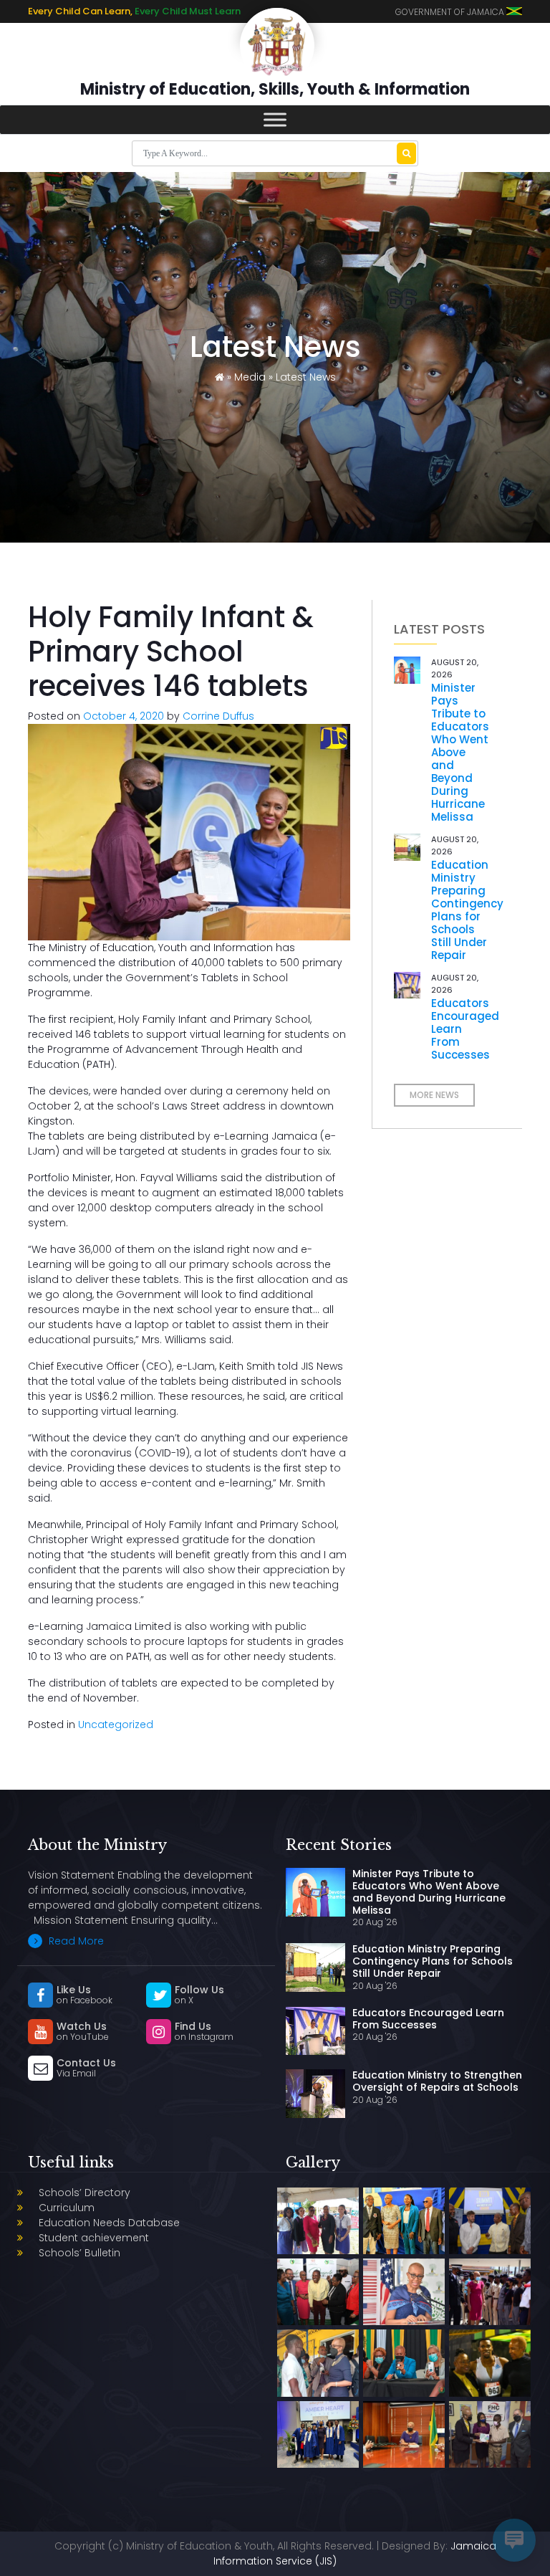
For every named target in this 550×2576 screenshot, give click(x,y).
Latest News (306, 377)
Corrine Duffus (218, 716)
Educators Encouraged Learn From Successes (428, 2019)
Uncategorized (116, 1725)
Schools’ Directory (85, 2193)
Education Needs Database (109, 2223)
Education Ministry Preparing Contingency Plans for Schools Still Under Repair (467, 910)
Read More (75, 1941)
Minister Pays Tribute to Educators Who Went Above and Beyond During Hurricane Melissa (460, 752)
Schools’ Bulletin (79, 2253)
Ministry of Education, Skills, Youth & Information (275, 89)
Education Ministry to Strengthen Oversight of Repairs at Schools (437, 2081)
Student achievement (94, 2238)
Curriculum (67, 2208)
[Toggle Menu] (275, 119)
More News (434, 1095)
